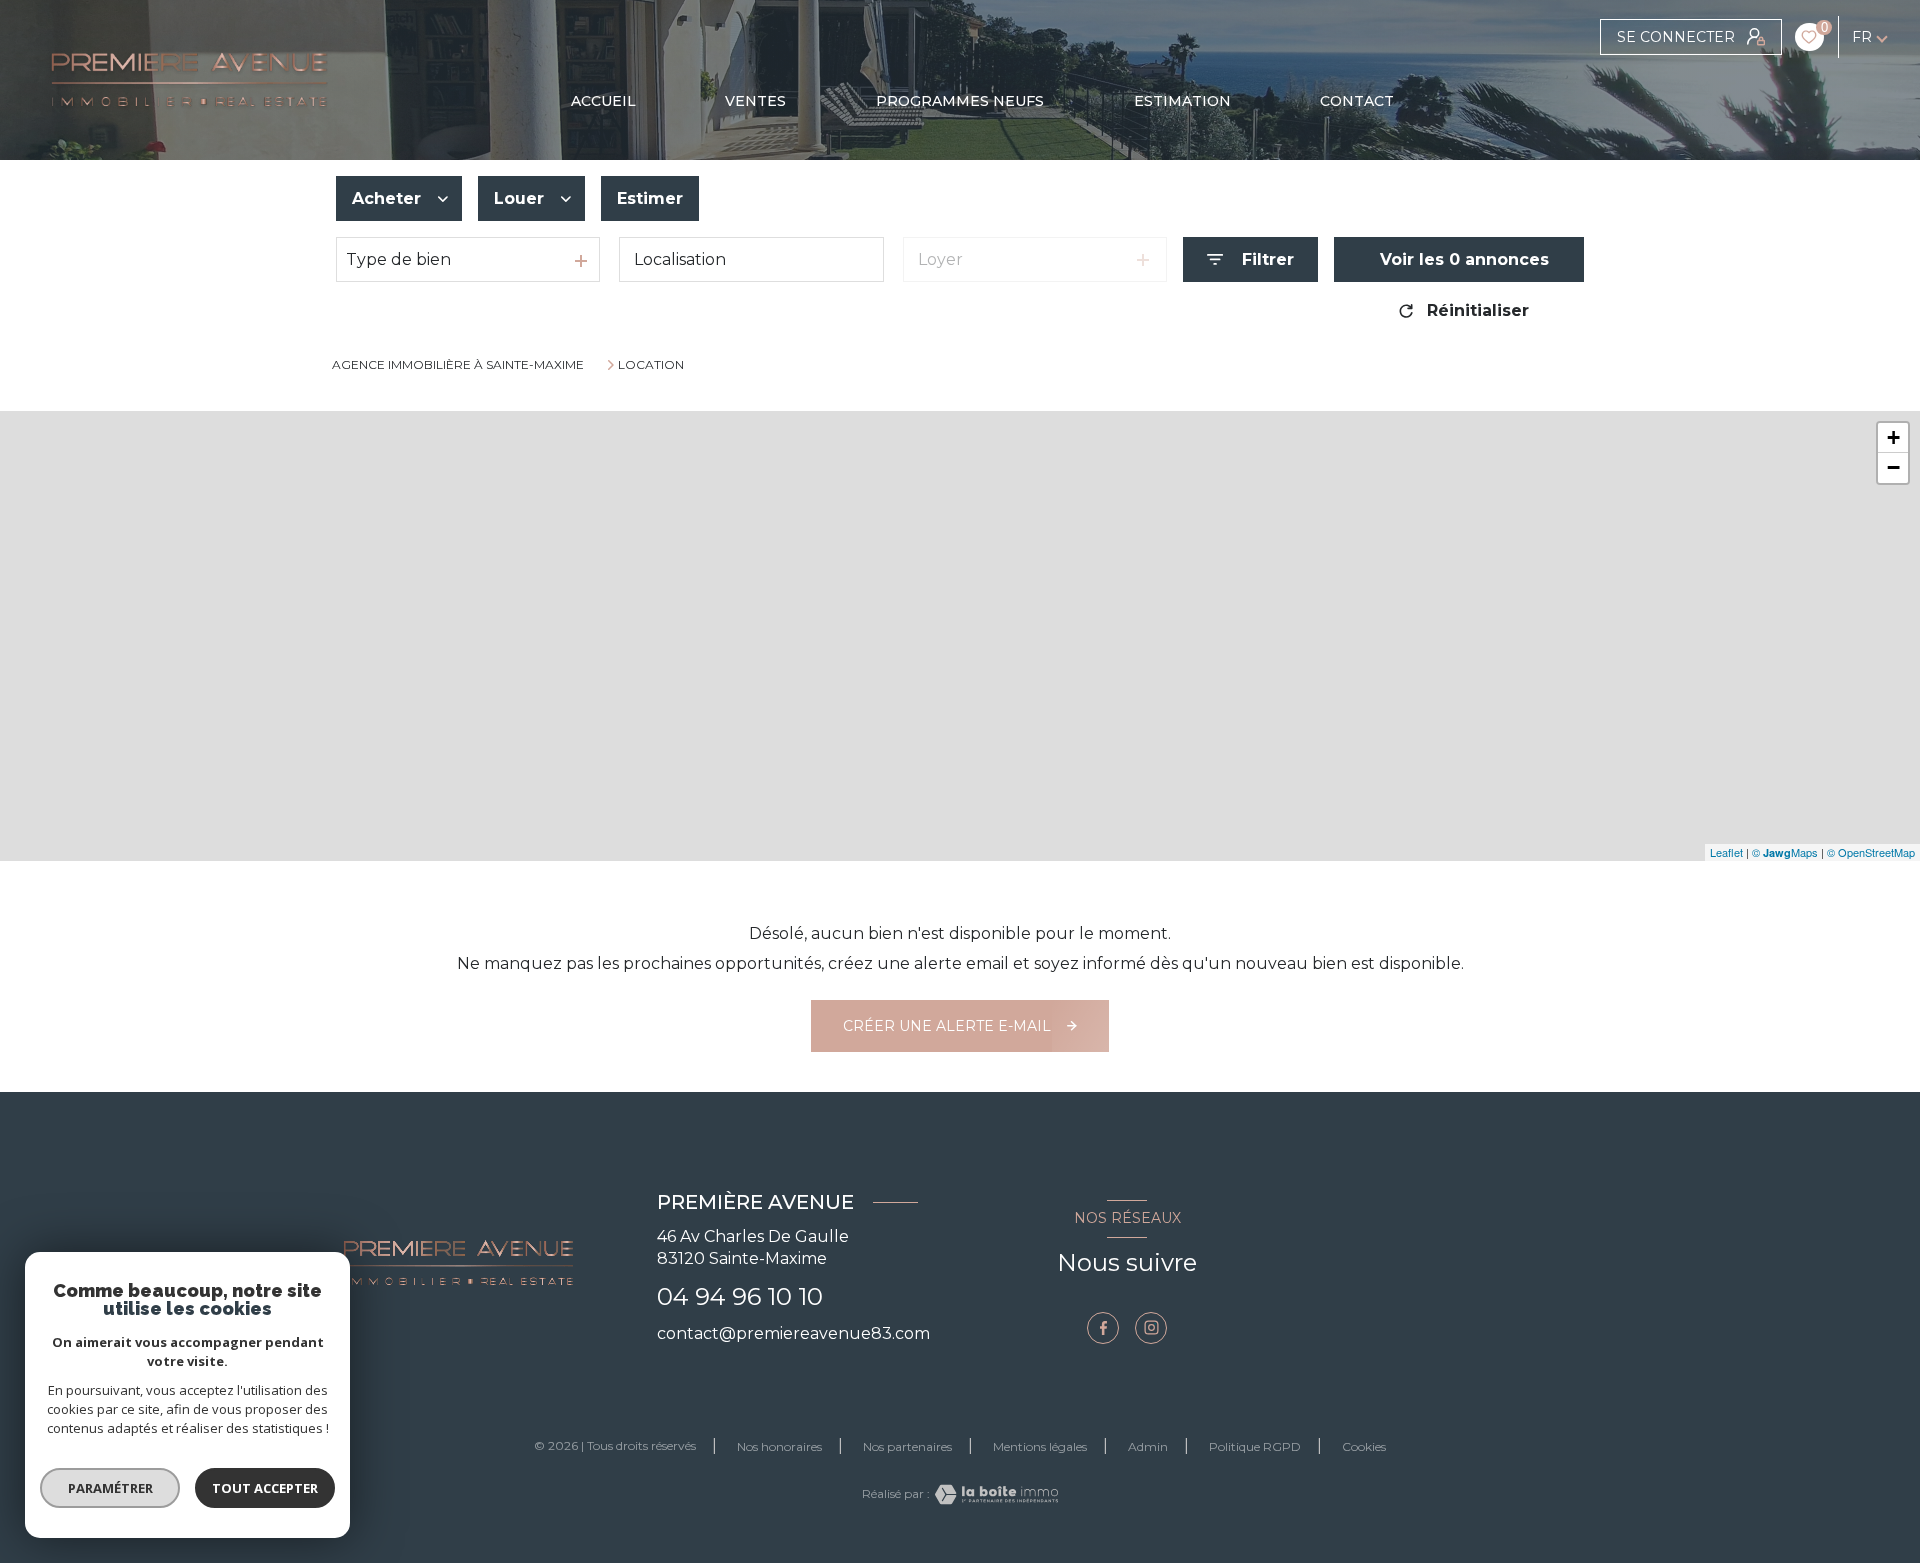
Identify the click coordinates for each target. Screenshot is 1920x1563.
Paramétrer (110, 1488)
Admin (1148, 1446)
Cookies (1364, 1447)
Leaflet (1726, 852)
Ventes (755, 101)
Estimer (650, 198)
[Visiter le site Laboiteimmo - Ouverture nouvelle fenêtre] (994, 1494)
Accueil (603, 101)
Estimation (1181, 101)
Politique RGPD (1255, 1446)
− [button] (1893, 467)
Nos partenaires (907, 1446)
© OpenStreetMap (1871, 852)
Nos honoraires (779, 1446)
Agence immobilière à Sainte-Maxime (458, 364)
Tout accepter (265, 1488)
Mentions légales (1040, 1446)
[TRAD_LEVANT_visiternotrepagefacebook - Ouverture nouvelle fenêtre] (1103, 1328)
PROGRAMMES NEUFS (960, 101)
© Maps (1785, 852)
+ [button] (1893, 437)
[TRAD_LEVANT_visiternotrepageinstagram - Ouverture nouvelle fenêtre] (1151, 1328)
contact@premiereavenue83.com (793, 1333)
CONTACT (1357, 101)
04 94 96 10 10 (740, 1296)
